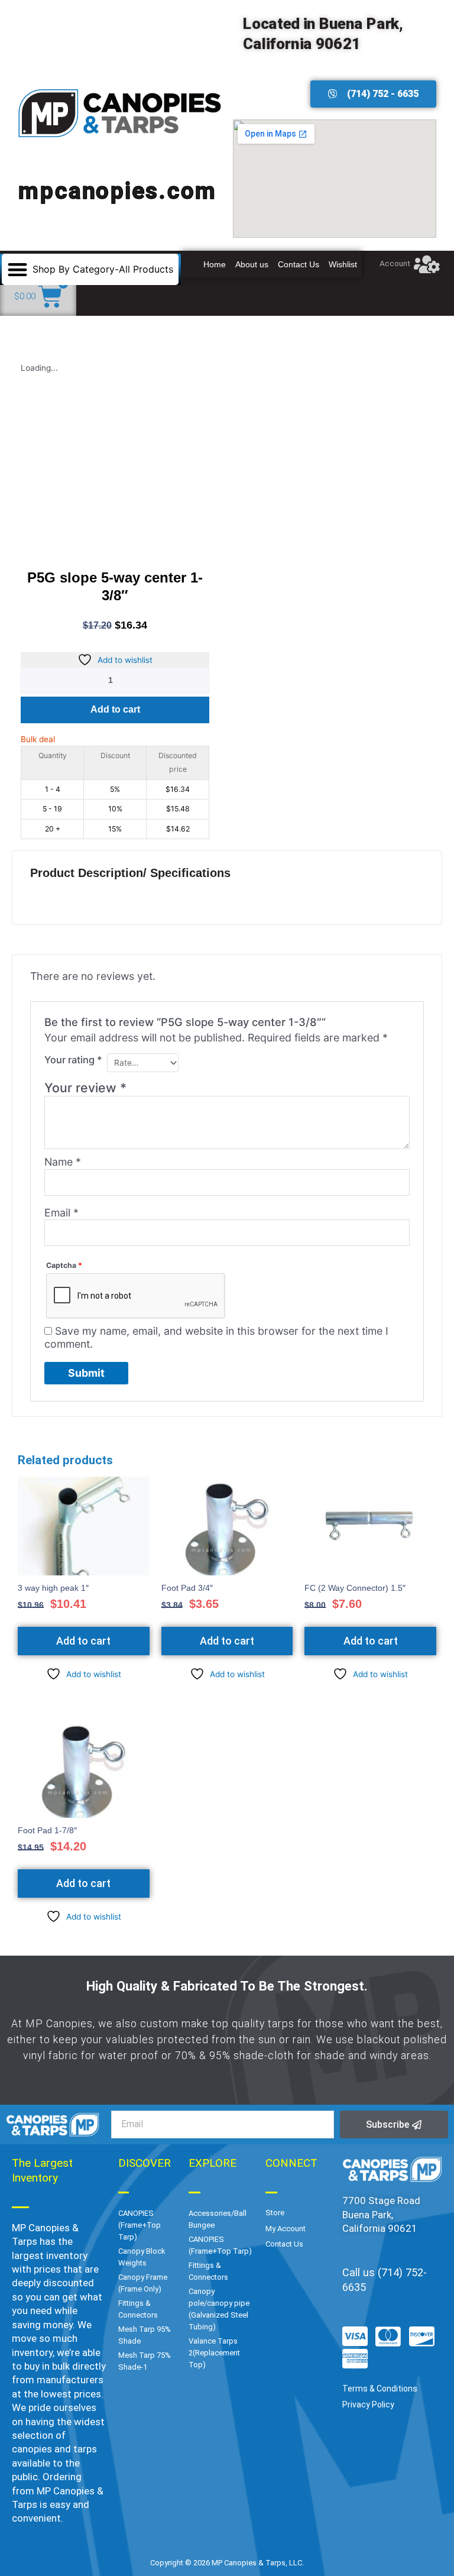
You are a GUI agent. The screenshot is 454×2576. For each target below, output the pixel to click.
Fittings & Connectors (138, 2309)
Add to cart (115, 709)
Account (395, 263)
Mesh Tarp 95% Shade (145, 2335)
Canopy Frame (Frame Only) (143, 2283)
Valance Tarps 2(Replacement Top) (214, 2353)
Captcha (64, 1265)
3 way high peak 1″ (53, 1588)
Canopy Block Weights (142, 2257)
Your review (85, 1088)
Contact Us (299, 264)
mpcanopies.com (118, 190)
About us (252, 264)
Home (215, 264)
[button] (90, 269)
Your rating (73, 1060)
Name (63, 1162)
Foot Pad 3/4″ (187, 1588)
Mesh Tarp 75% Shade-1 (145, 2361)
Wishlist (343, 264)
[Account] (427, 264)
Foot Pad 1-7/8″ (47, 1831)
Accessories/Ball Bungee (218, 2219)
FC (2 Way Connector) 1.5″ (355, 1588)
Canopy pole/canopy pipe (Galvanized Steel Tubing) (219, 2309)
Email (61, 1213)
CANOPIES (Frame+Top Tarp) (140, 2225)
